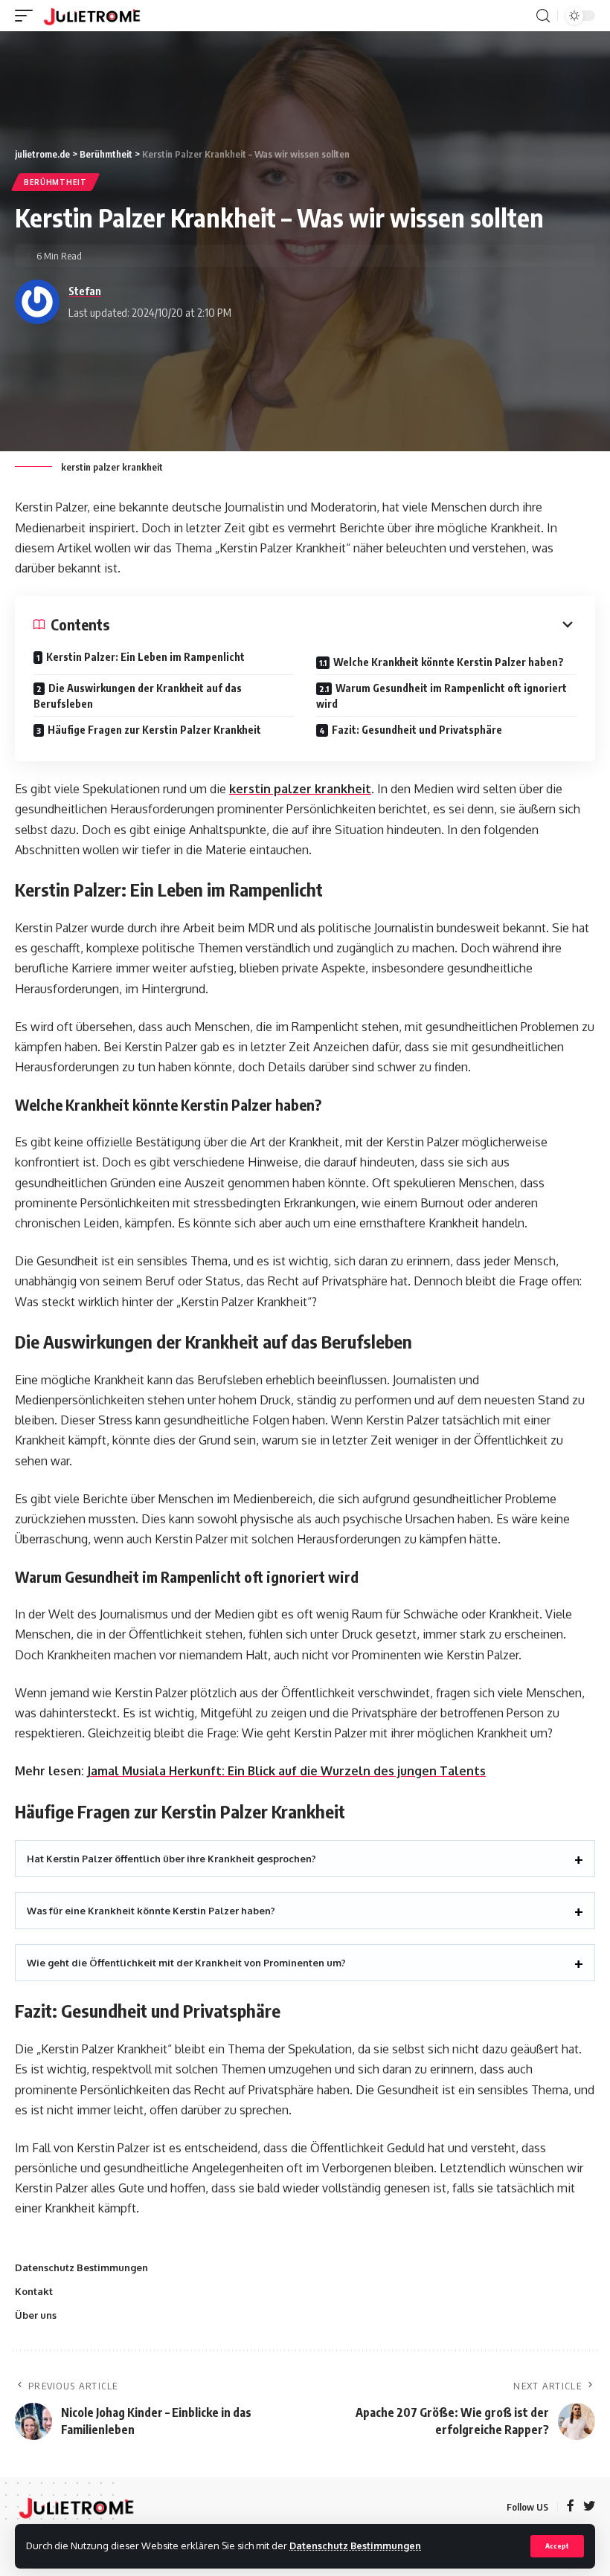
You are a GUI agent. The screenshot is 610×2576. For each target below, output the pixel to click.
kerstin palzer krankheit (300, 789)
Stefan (85, 291)
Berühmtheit (55, 182)
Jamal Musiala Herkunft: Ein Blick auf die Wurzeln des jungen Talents (286, 1771)
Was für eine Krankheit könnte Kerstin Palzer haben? (151, 1911)
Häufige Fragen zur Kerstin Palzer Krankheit (154, 730)
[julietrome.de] (92, 16)
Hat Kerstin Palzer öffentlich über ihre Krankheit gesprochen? (171, 1859)
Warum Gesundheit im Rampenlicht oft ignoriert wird (442, 696)
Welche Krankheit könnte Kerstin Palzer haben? (449, 662)
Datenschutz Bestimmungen (355, 2546)
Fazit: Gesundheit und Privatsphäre (417, 730)
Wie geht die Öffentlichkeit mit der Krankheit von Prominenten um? (186, 1963)
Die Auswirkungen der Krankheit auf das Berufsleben (138, 696)
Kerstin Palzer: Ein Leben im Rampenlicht (145, 657)
